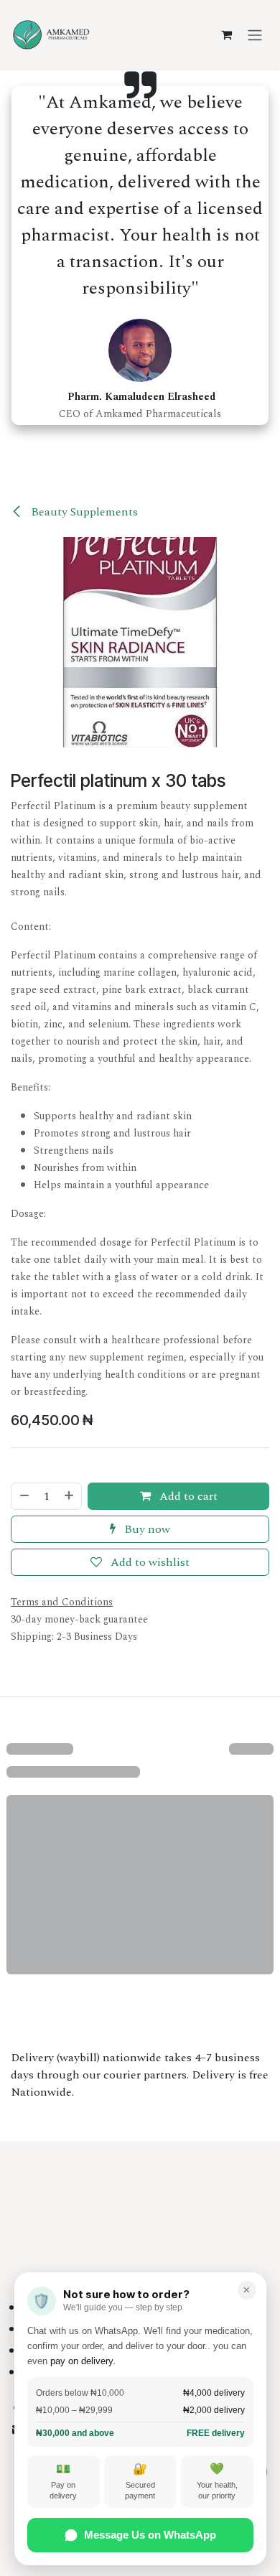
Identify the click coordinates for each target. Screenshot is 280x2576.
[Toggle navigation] (255, 34)
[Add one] (70, 1496)
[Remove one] (24, 1496)
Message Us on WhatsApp (150, 2535)
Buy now (146, 1529)
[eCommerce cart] (226, 34)
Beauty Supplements (83, 512)
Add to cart (187, 1496)
